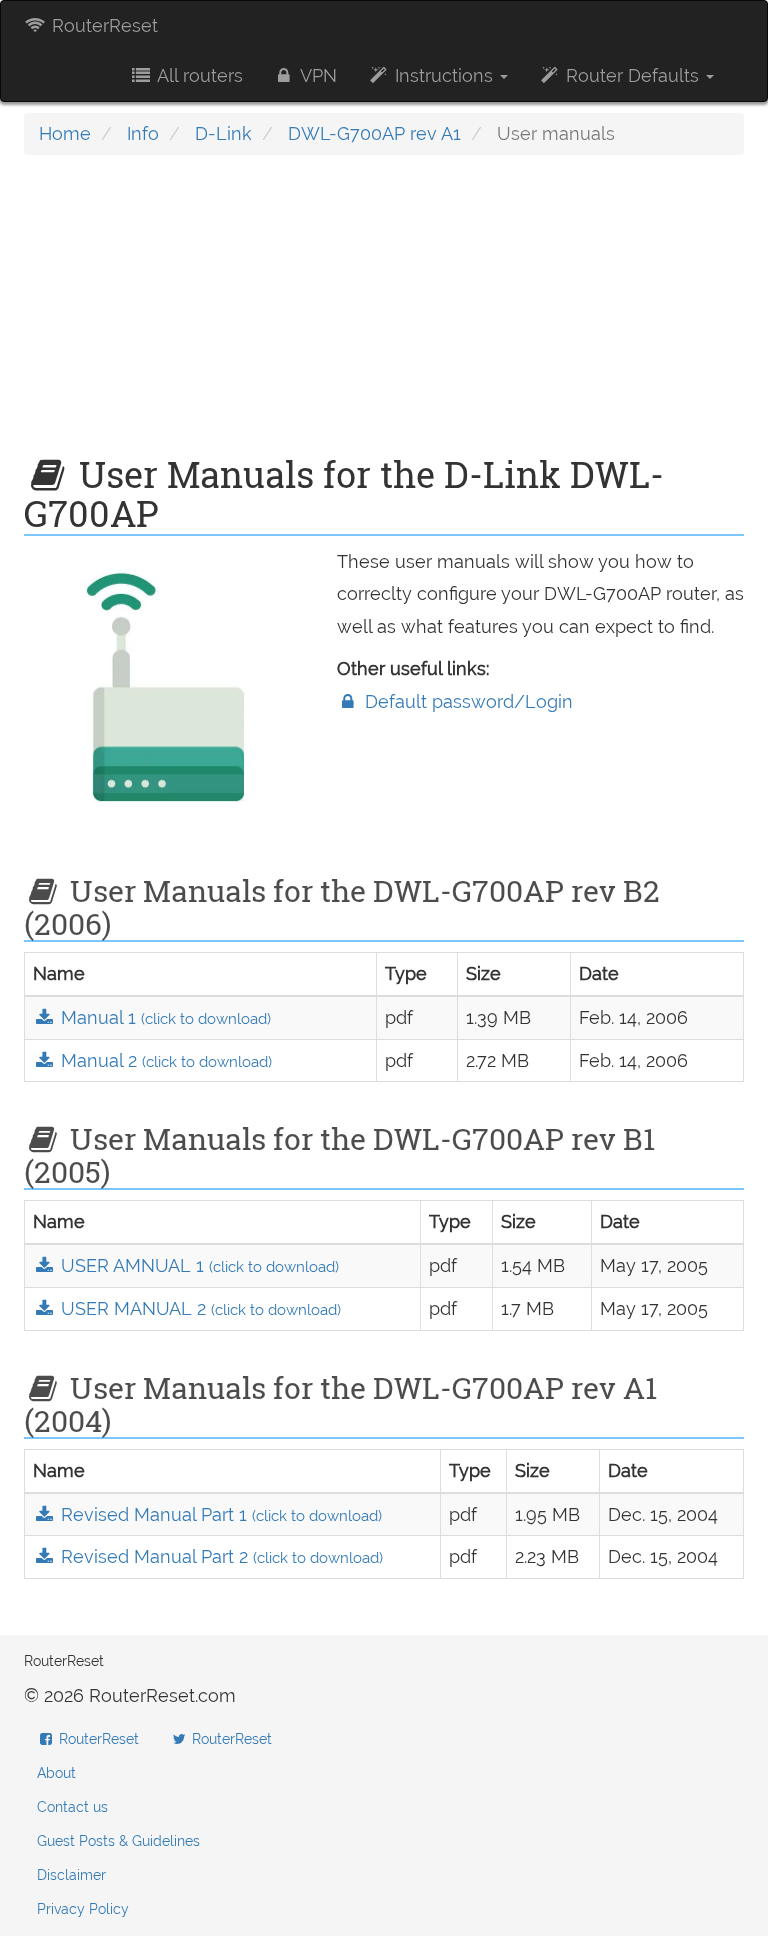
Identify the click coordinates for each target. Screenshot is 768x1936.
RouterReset (102, 25)
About (56, 1773)
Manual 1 (163, 1017)
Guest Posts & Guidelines (118, 1841)
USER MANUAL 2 (198, 1308)
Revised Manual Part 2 (219, 1556)
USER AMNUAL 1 (197, 1265)
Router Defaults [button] (632, 75)
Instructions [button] (444, 75)
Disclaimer (71, 1875)
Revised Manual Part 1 (219, 1514)
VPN (316, 75)
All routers (198, 75)
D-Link (223, 133)
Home (65, 133)
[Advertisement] (384, 315)
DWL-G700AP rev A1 (374, 133)
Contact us (72, 1807)
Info (143, 133)
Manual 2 (164, 1060)
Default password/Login (466, 701)
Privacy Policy (83, 1909)
